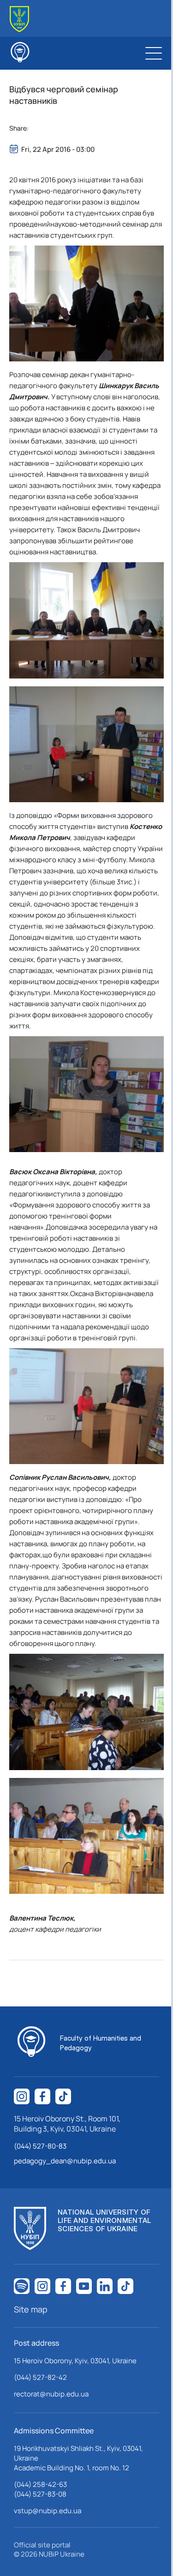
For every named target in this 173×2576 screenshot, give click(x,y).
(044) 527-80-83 (40, 2146)
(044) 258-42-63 (40, 2484)
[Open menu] (154, 53)
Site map (31, 2309)
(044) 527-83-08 (40, 2494)
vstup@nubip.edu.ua (48, 2511)
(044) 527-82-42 (40, 2377)
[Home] (19, 19)
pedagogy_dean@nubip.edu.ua (65, 2161)
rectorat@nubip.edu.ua (51, 2394)
